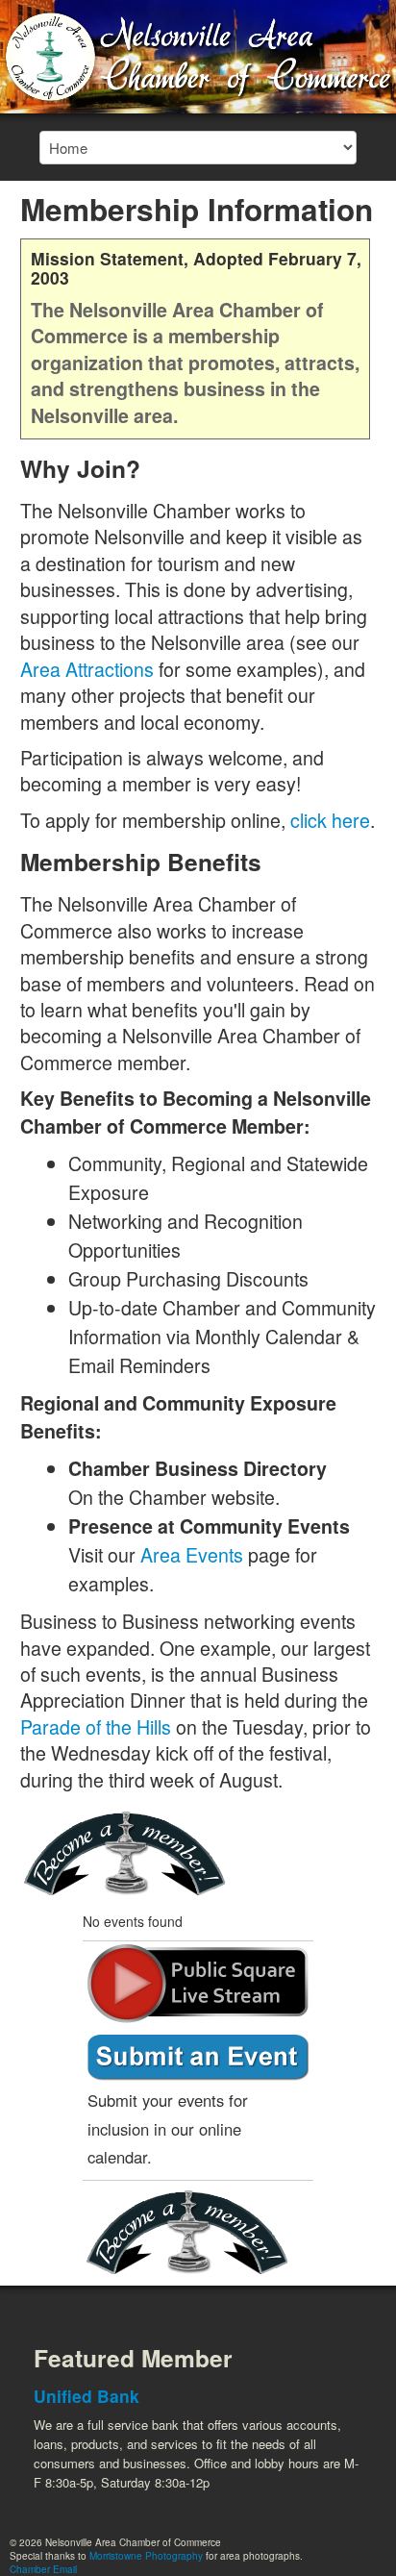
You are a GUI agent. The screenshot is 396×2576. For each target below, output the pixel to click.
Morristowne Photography (146, 2556)
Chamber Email (43, 2569)
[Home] (198, 55)
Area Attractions (87, 669)
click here (330, 820)
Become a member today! (131, 1854)
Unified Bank (87, 2396)
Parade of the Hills (96, 1726)
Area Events (192, 1554)
